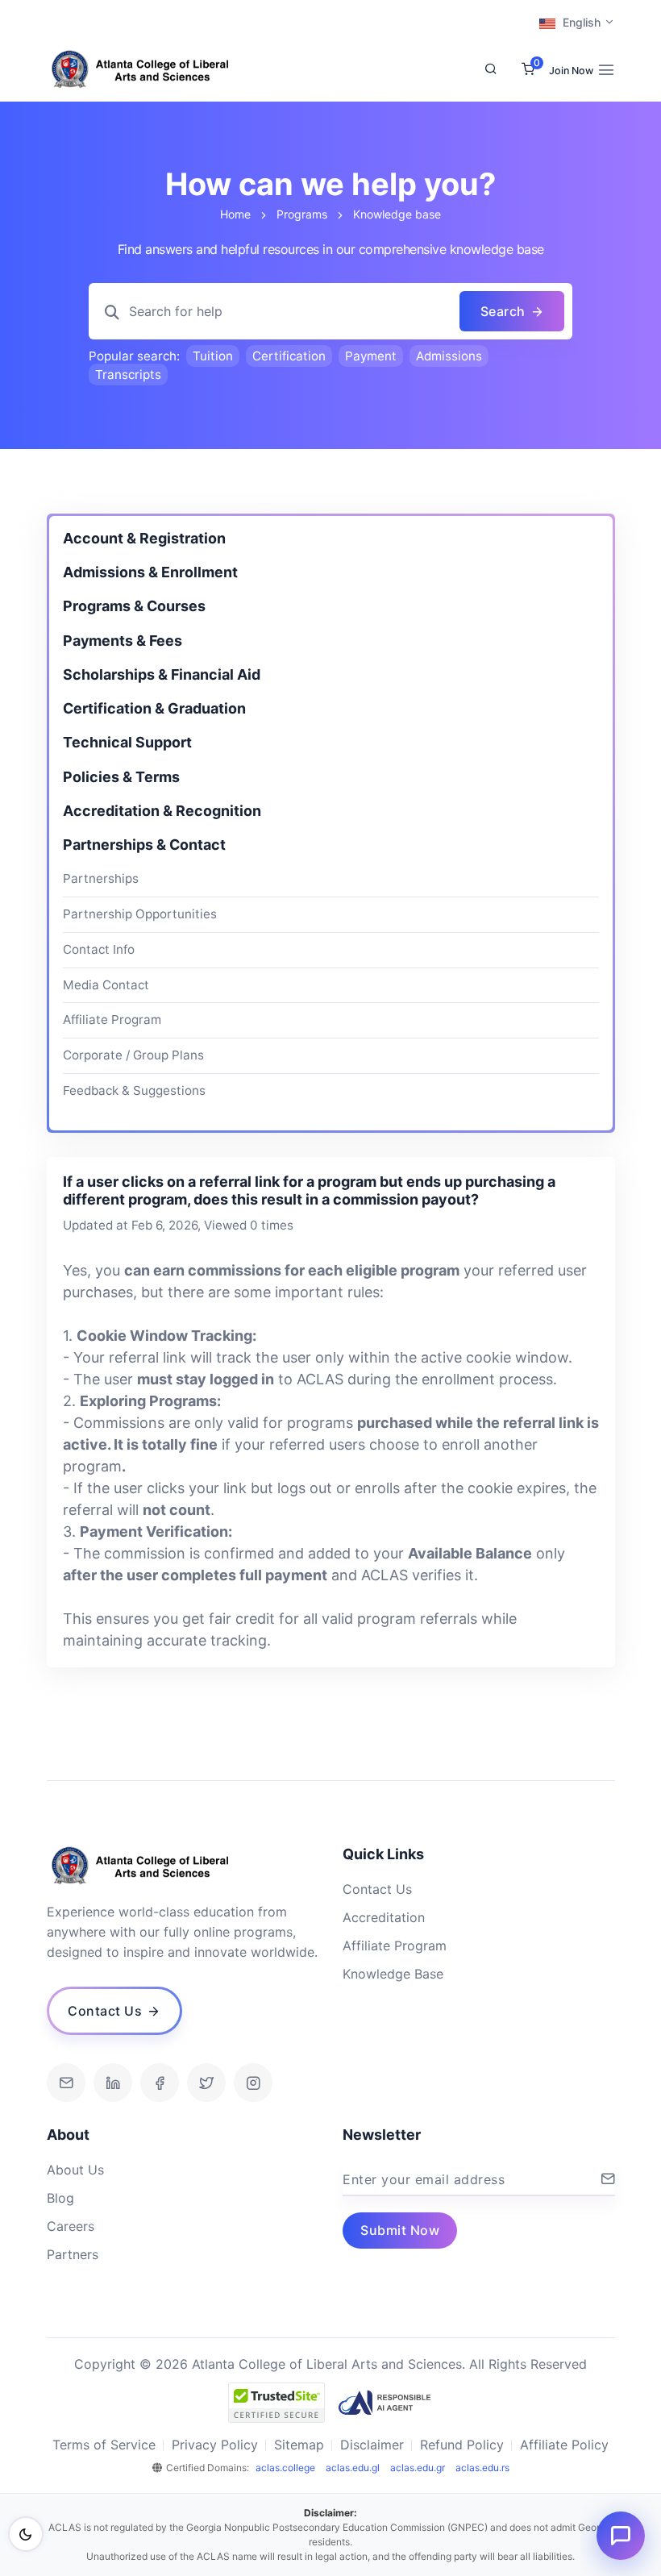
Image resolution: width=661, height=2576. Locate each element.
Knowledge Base (393, 1974)
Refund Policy (462, 2445)
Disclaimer (372, 2445)
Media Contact (106, 985)
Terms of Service (104, 2445)
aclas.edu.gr (418, 2468)
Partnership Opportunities (140, 914)
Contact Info (99, 949)
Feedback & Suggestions (134, 1090)
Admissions (449, 356)
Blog (60, 2198)
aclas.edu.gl (353, 2468)
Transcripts (128, 375)
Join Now (571, 71)
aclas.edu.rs (482, 2468)
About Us (75, 2170)
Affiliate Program (112, 1020)
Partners (73, 2254)
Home (235, 214)
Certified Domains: (208, 2468)
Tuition (213, 356)
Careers (71, 2226)
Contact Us (377, 1889)
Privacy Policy (215, 2445)
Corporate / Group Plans (133, 1055)
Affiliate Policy (564, 2445)
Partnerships (101, 878)
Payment (371, 356)
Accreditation (384, 1917)
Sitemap (299, 2445)
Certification (289, 356)
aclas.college (285, 2468)
